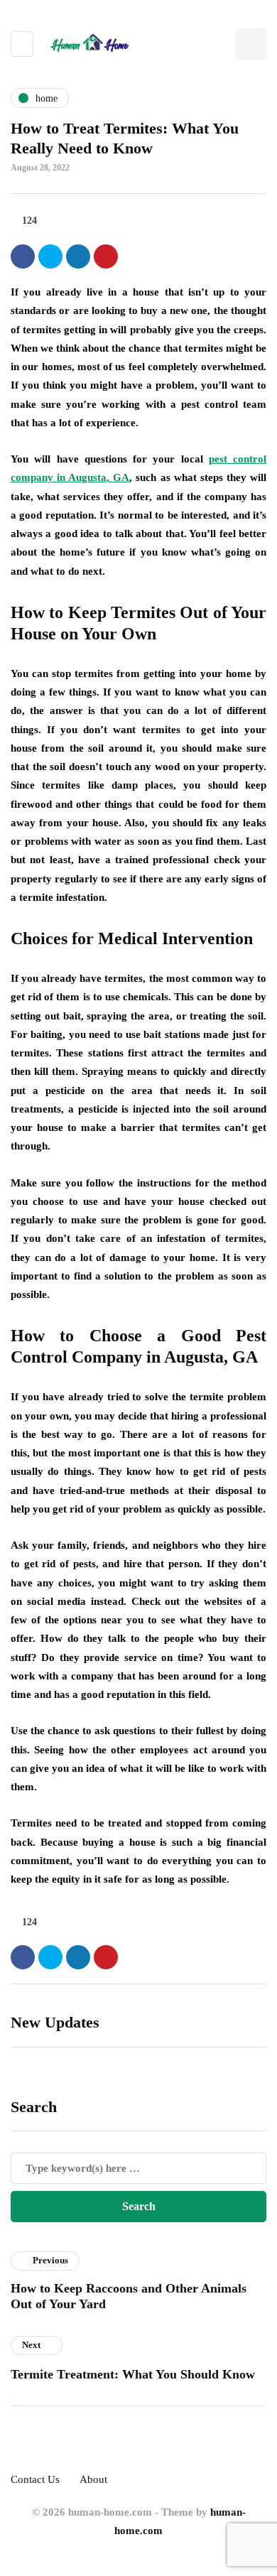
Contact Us (35, 2479)
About (93, 2479)
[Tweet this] (50, 256)
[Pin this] (106, 256)
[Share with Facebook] (23, 256)
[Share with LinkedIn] (78, 256)
